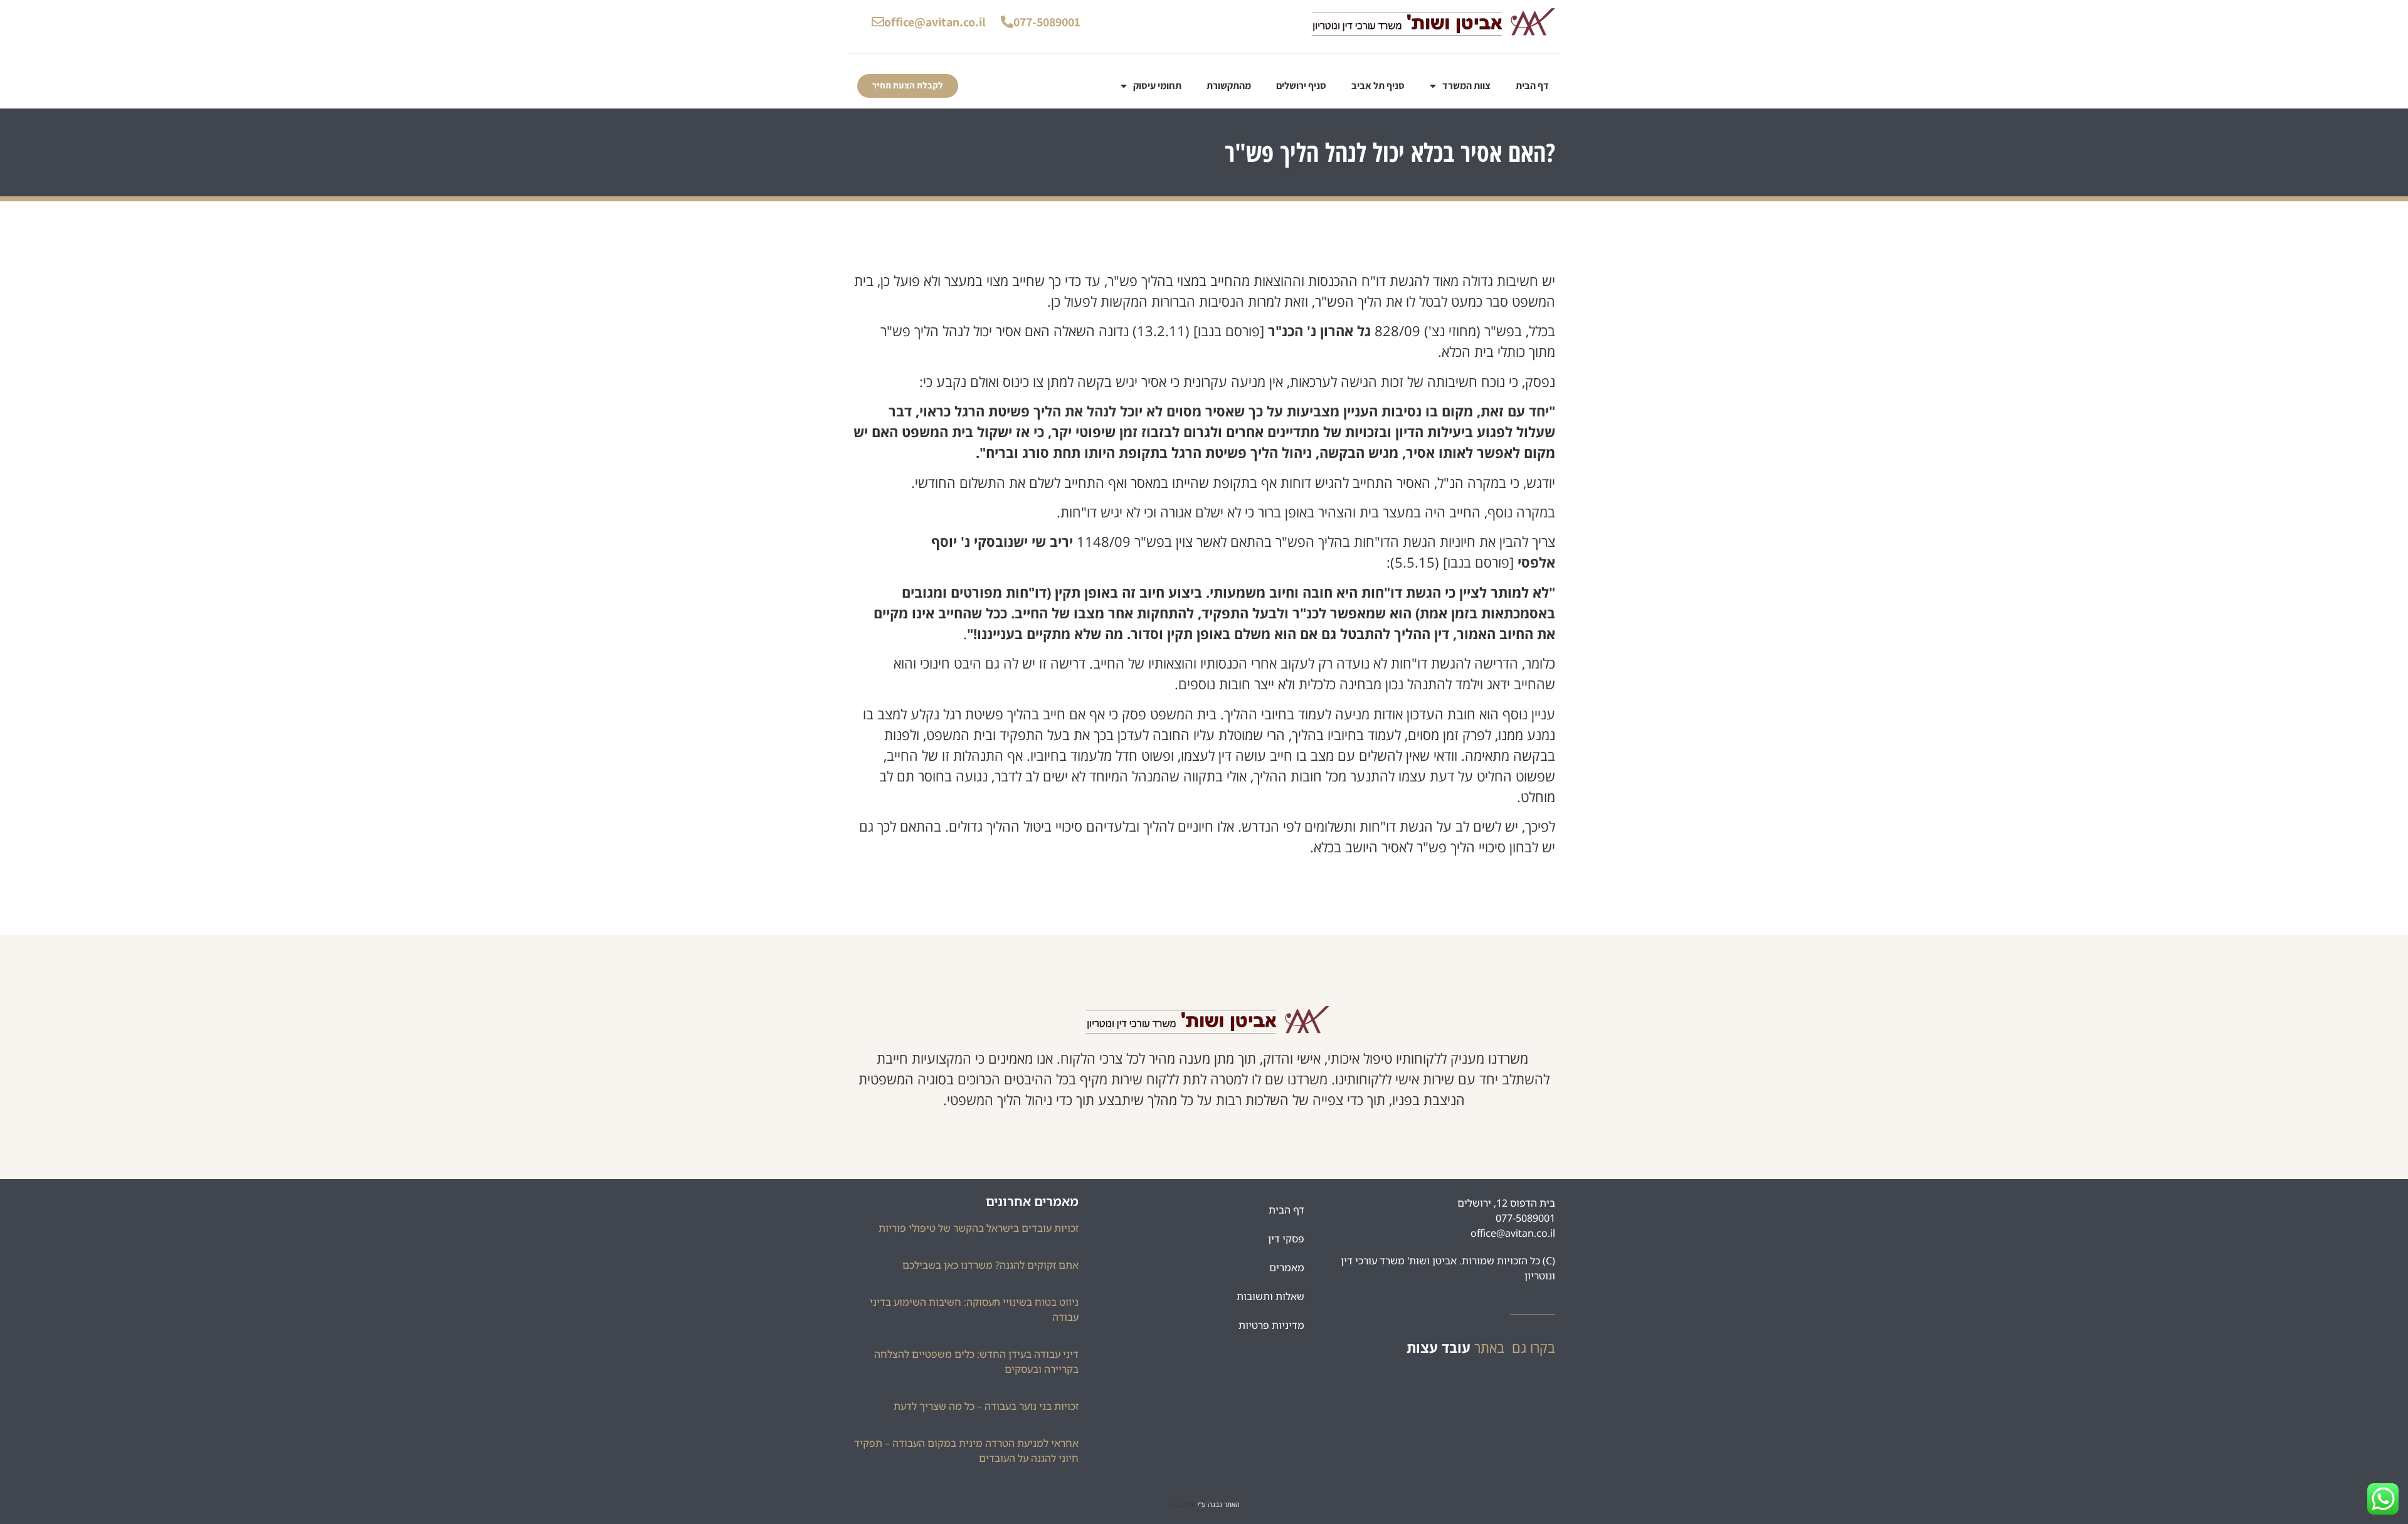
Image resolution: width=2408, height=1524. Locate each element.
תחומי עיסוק (1157, 86)
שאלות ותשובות (1270, 1296)
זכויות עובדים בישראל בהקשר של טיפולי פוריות (979, 1228)
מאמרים (1287, 1267)
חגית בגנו (1182, 1504)
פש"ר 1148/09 (1121, 541)
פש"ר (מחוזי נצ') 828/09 (1444, 331)
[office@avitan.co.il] (878, 22)
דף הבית (1532, 86)
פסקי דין (1286, 1239)
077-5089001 (1047, 22)
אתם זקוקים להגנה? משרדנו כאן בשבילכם (990, 1265)
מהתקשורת (1229, 86)
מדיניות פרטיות (1271, 1325)
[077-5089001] (1007, 22)
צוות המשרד (1466, 86)
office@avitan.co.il (935, 22)
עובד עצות (1439, 1347)
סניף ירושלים (1301, 86)
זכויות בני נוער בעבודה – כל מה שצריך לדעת (986, 1406)
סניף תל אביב (1378, 86)
